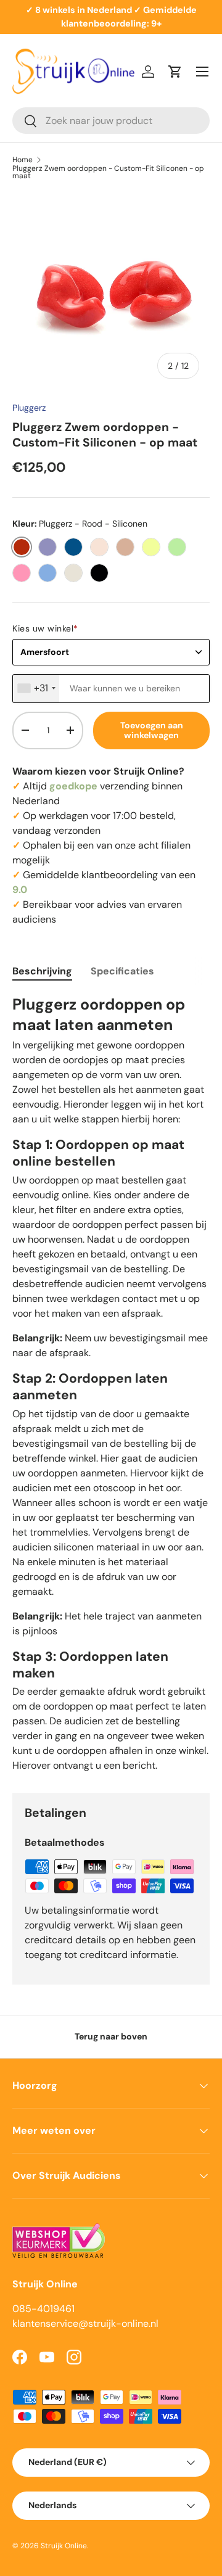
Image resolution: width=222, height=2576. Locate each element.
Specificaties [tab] (122, 971)
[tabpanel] (111, 1384)
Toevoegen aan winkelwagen (152, 730)
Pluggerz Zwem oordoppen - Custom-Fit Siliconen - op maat (108, 172)
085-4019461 (43, 2309)
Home (23, 160)
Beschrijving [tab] (42, 971)
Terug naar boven (111, 2036)
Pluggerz (29, 408)
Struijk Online (64, 2546)
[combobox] (111, 121)
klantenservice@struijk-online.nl (85, 2323)
